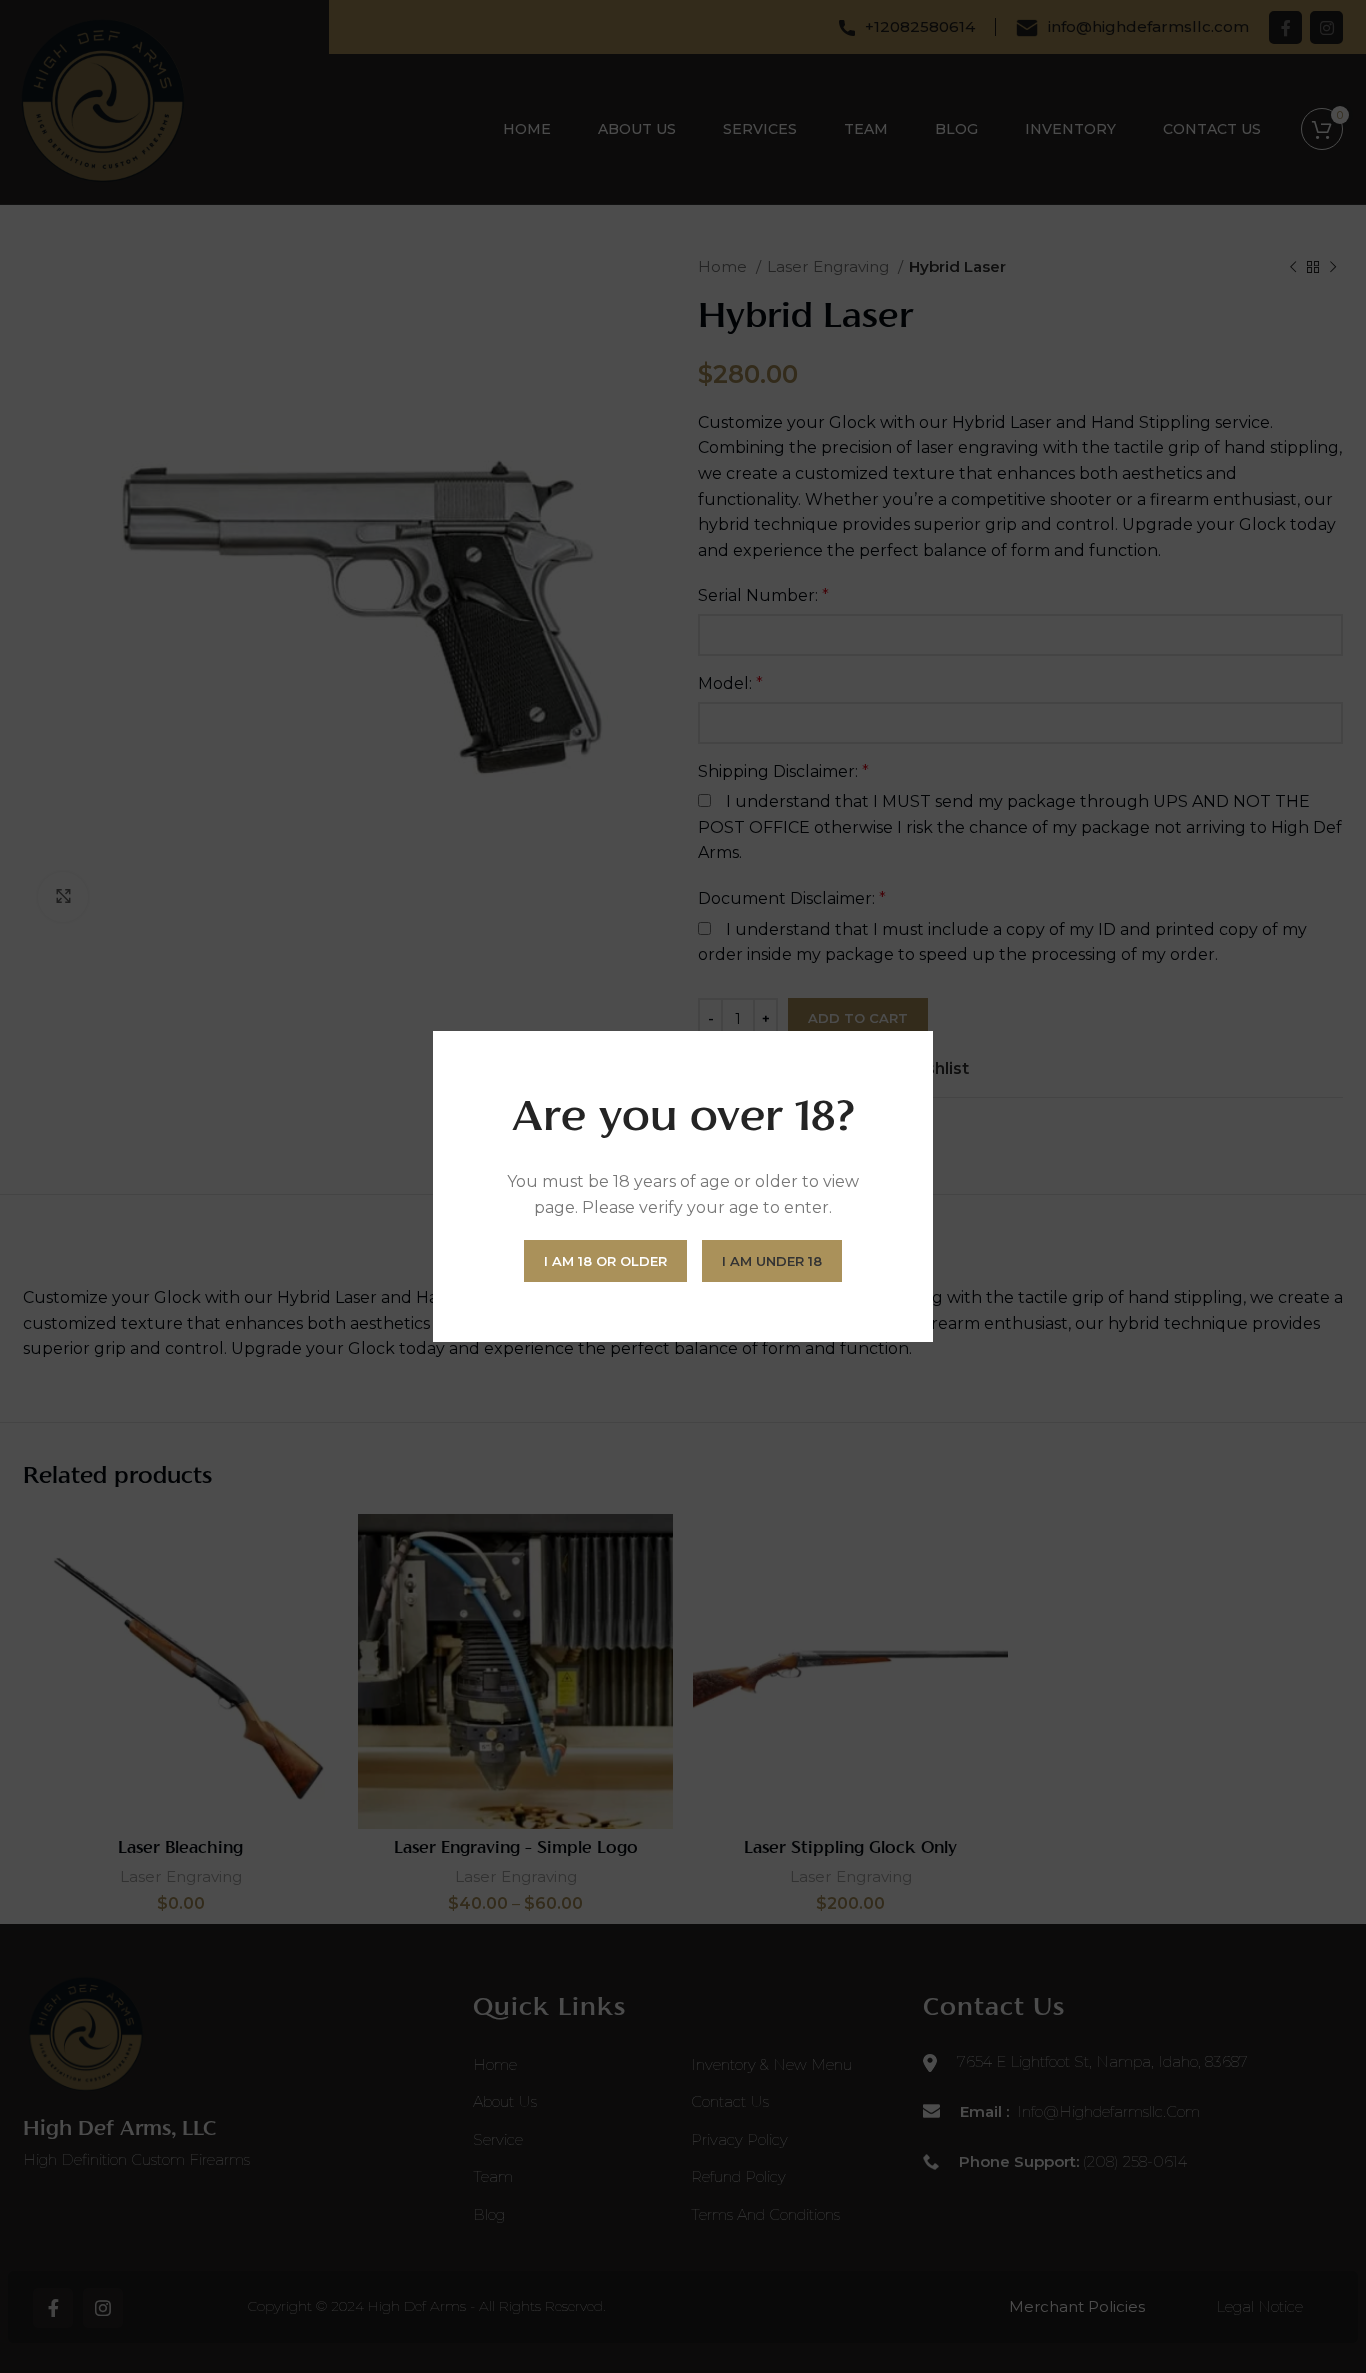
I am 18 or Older (605, 1261)
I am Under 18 (772, 1261)
